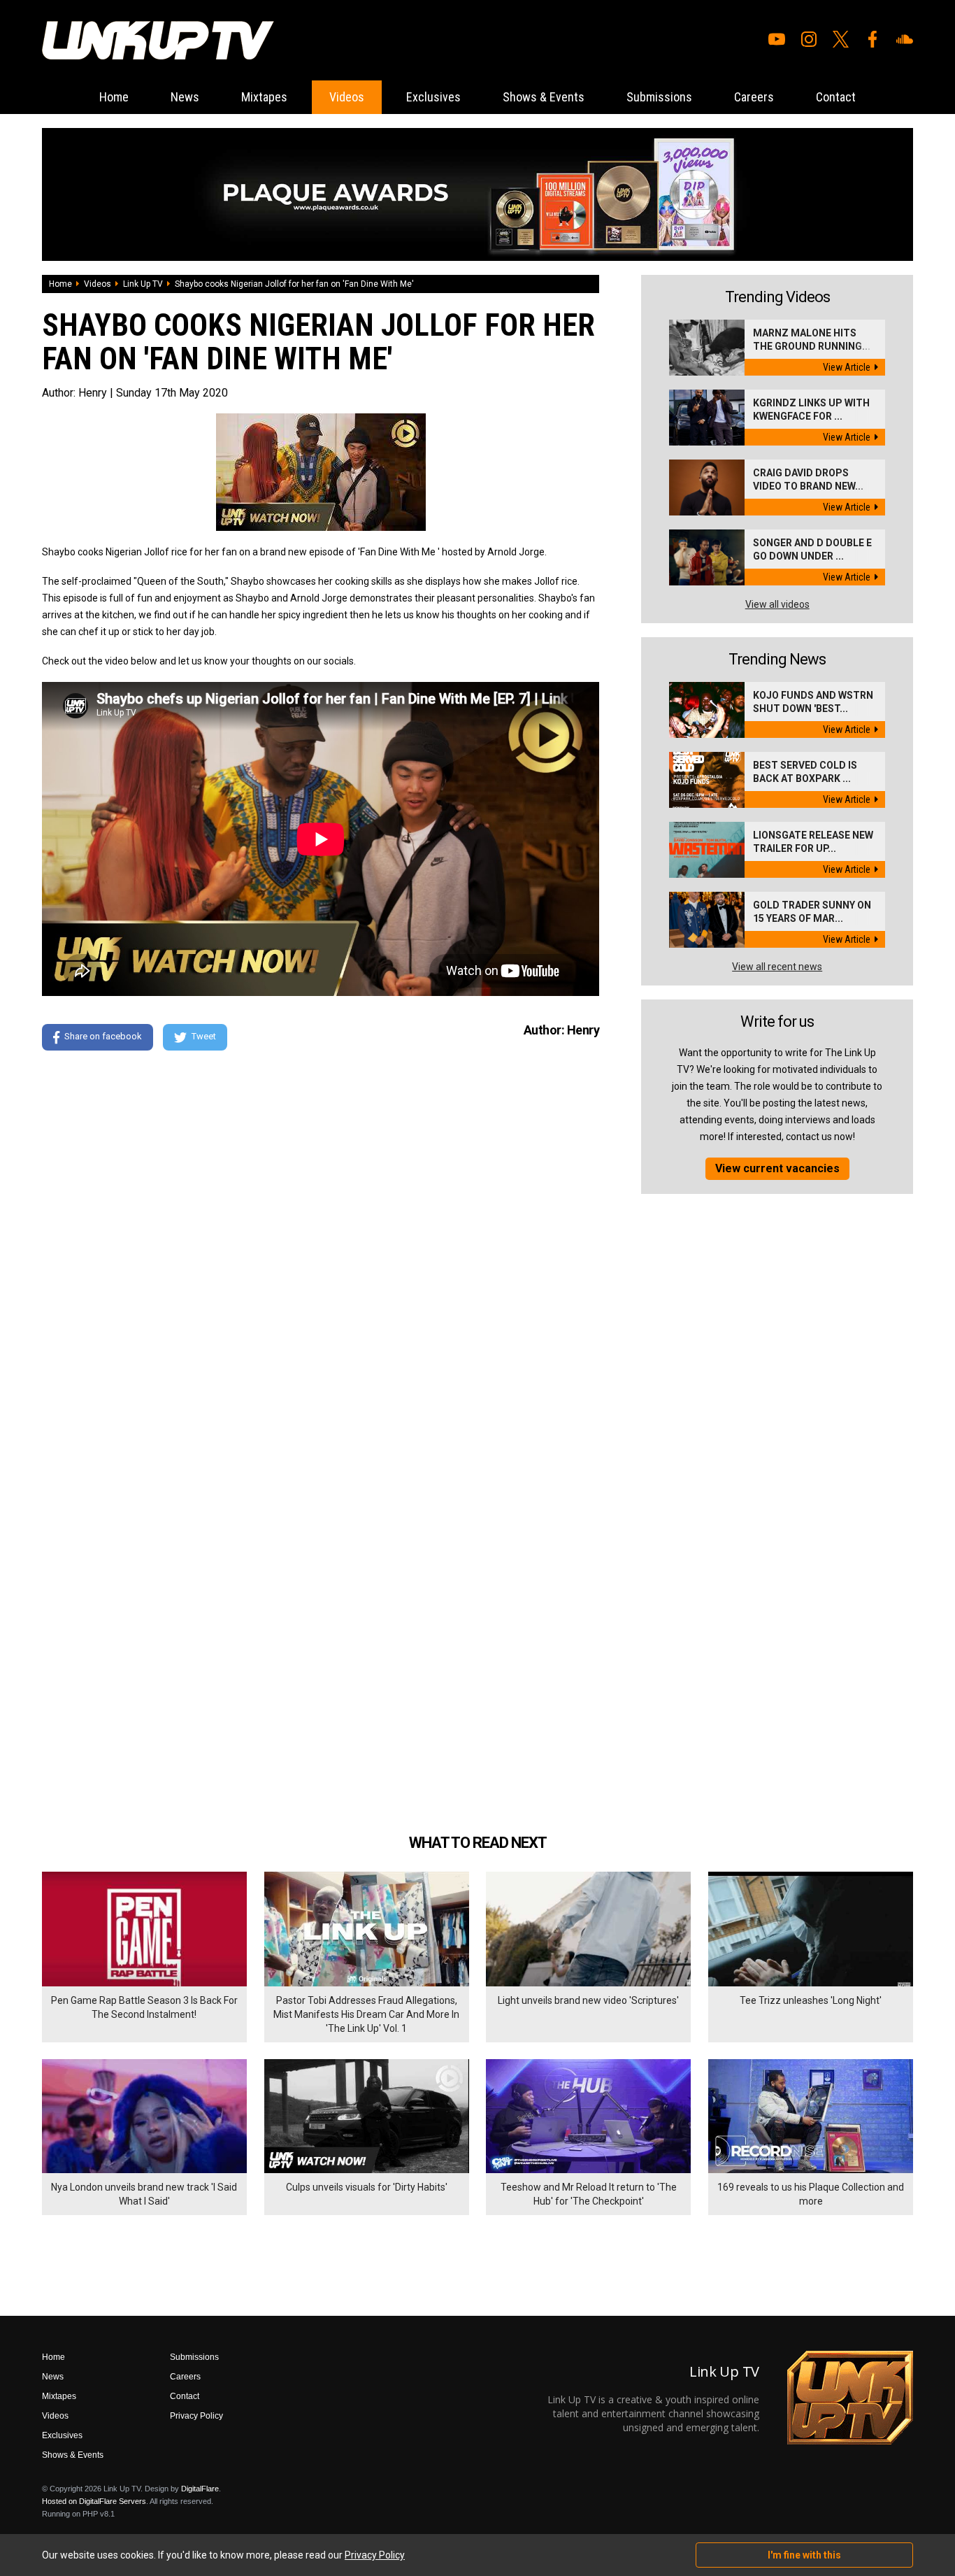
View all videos (777, 604)
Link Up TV (143, 284)
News (185, 97)
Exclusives (433, 97)
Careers (754, 97)
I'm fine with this (804, 2555)
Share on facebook (103, 1036)
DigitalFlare (200, 2489)
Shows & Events (544, 97)
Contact (836, 97)
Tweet (204, 1036)
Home (114, 97)
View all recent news (777, 967)
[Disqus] (321, 1252)
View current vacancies (777, 1168)
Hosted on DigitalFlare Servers (94, 2501)
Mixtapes (264, 97)
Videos (347, 97)
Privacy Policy (196, 2416)
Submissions (659, 97)
